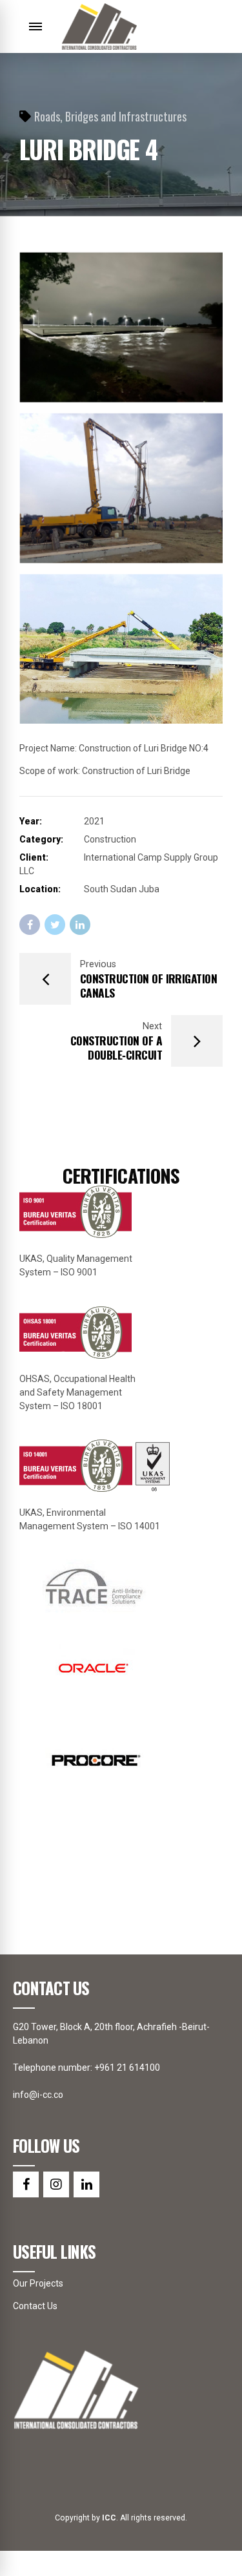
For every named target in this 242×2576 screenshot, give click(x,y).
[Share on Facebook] (30, 925)
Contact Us (35, 2306)
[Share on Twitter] (55, 925)
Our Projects (38, 2283)
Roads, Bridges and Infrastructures (110, 116)
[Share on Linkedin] (80, 925)
